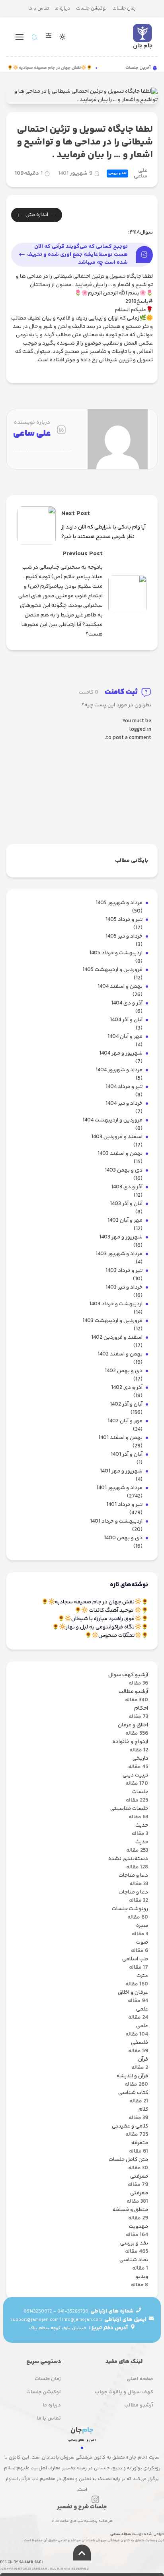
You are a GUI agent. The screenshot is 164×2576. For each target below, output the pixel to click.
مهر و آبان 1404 (125, 1037)
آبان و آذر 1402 (126, 1405)
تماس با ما (39, 9)
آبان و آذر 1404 (126, 1020)
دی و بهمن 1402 (124, 1371)
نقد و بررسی (117, 174)
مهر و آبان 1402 (125, 1421)
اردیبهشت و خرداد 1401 (116, 1522)
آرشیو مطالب (139, 2405)
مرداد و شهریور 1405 (119, 903)
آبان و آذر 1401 (127, 1455)
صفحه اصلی (140, 2379)
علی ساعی (141, 174)
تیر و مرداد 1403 (124, 1271)
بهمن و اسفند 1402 (120, 1354)
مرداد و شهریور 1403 (119, 1254)
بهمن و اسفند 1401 (120, 1438)
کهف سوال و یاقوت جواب (124, 2392)
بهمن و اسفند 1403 (120, 1154)
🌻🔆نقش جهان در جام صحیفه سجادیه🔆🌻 (54, 68)
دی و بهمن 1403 (124, 1171)
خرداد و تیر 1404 (124, 1104)
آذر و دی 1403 (127, 1187)
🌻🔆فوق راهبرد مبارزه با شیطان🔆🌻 (103, 1619)
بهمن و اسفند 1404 (120, 987)
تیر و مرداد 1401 (124, 1505)
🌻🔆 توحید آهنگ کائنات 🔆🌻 (111, 1611)
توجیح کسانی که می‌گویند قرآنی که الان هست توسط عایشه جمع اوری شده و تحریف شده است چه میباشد (77, 255)
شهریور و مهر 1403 (121, 1237)
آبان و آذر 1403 (126, 1204)
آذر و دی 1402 (127, 1388)
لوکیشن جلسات (91, 9)
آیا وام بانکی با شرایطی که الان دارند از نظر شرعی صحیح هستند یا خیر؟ (103, 532)
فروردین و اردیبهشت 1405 (112, 970)
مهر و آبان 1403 (125, 1221)
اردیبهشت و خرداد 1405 (116, 953)
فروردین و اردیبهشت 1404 (112, 1120)
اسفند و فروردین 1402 (117, 1338)
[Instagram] (95, 2500)
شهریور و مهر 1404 (121, 1054)
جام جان (143, 46)
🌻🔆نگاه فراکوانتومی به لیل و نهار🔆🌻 (100, 1627)
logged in (140, 730)
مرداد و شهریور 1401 (119, 1488)
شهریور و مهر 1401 (121, 1471)
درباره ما (62, 9)
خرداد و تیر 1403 (124, 1288)
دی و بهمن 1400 (123, 1538)
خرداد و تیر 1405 (124, 937)
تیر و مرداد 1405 (124, 920)
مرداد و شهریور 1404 (119, 1070)
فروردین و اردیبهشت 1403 (112, 1321)
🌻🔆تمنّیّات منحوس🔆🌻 (116, 1636)
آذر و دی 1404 (127, 1003)
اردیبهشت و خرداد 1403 (116, 1304)
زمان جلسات (124, 9)
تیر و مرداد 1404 (124, 1087)
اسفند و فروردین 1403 (117, 1137)
